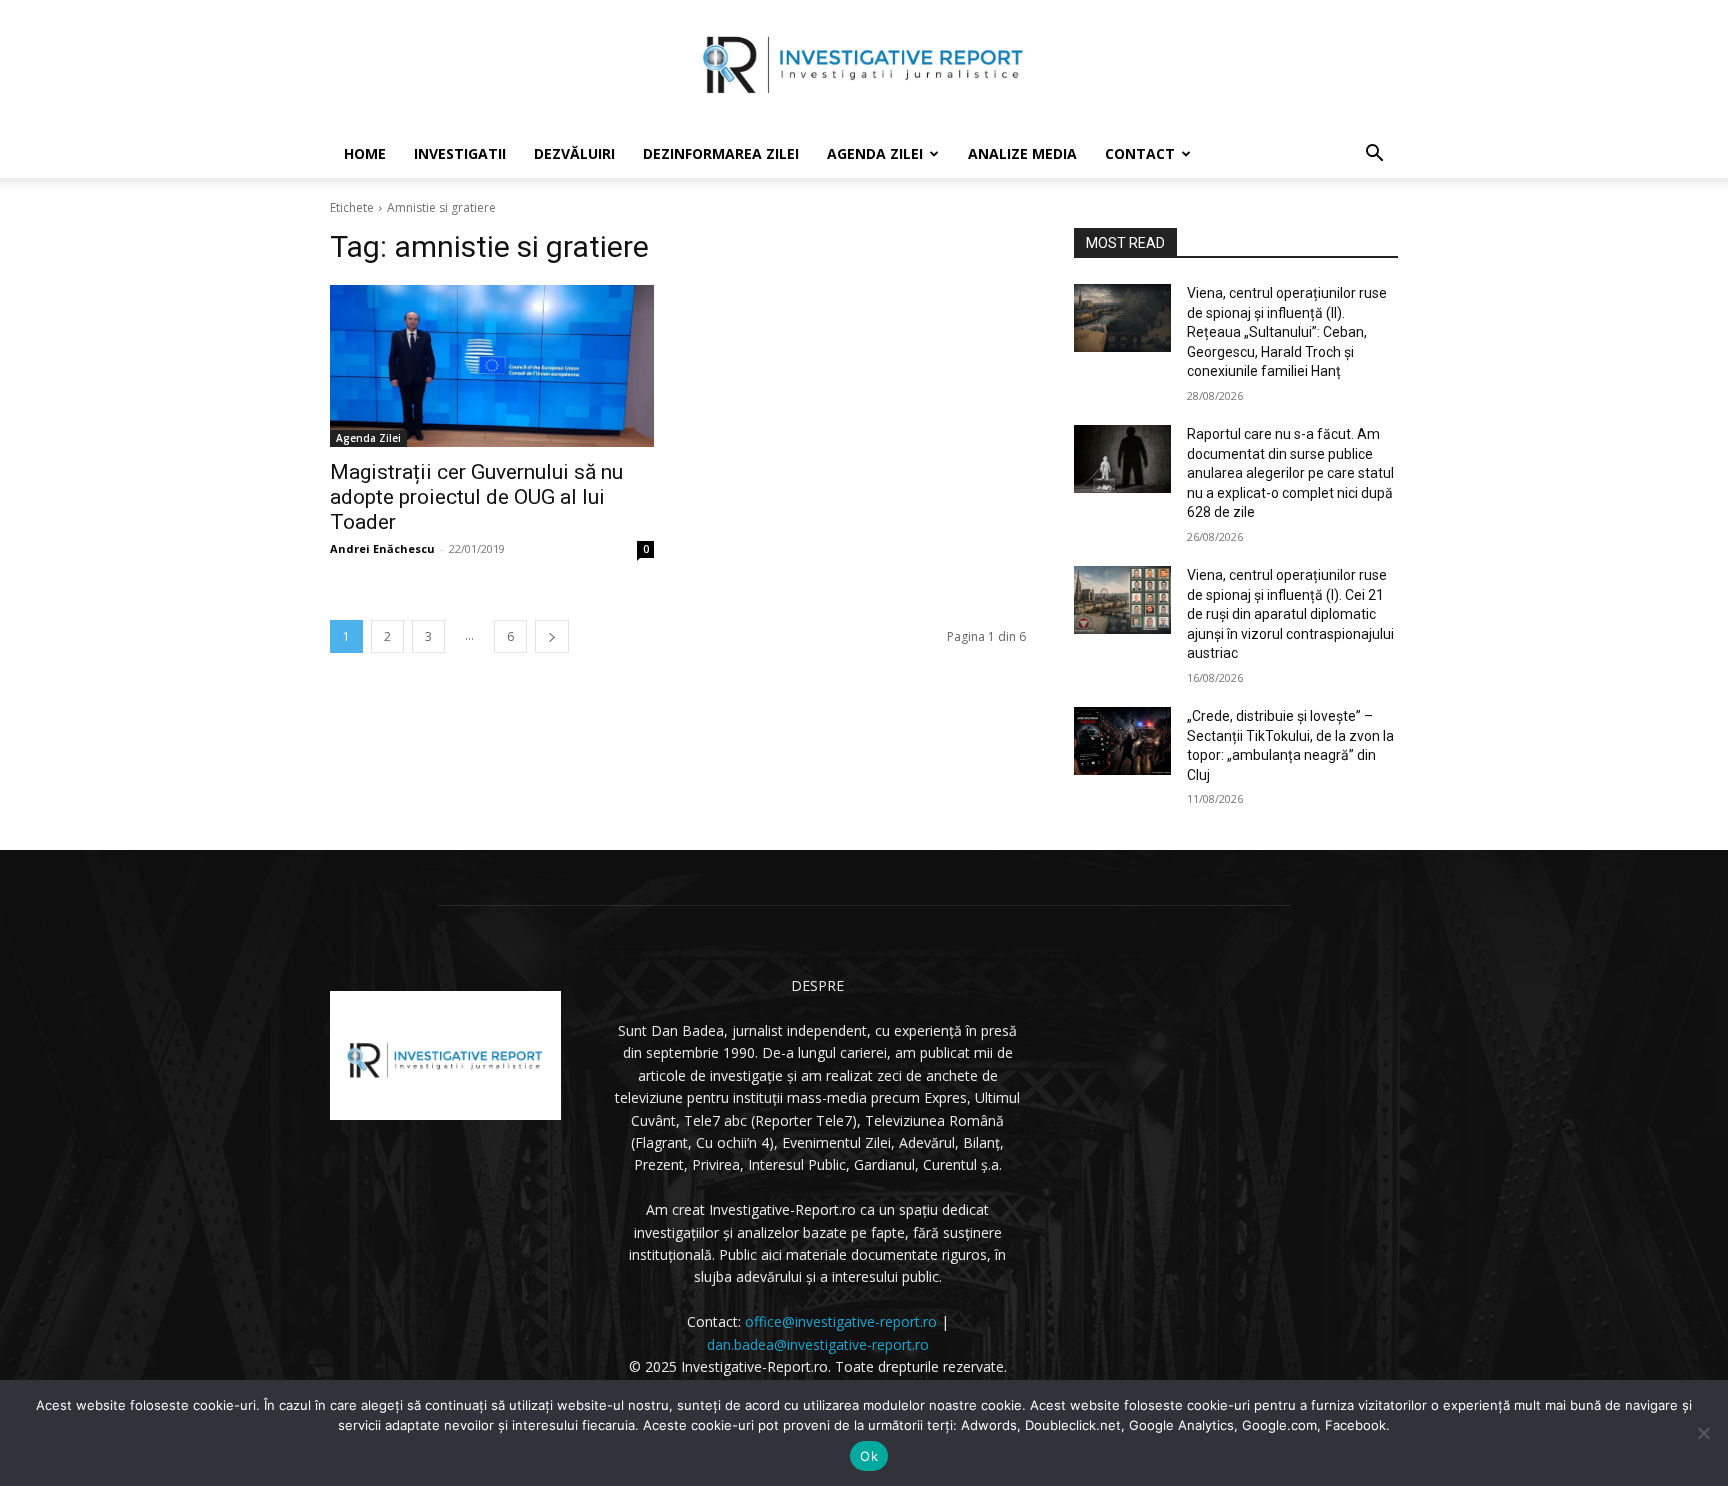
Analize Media (1022, 153)
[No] (1703, 1433)
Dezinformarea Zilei (721, 153)
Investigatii (460, 153)
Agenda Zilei (875, 153)
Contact (1140, 153)
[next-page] (552, 636)
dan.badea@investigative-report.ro (818, 1344)
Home (365, 153)
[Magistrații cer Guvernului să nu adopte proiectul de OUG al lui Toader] (492, 366)
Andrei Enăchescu (382, 548)
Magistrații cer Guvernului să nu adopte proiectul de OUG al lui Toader (476, 497)
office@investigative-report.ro (841, 1321)
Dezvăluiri (574, 153)
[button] (1374, 155)
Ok (869, 1456)
